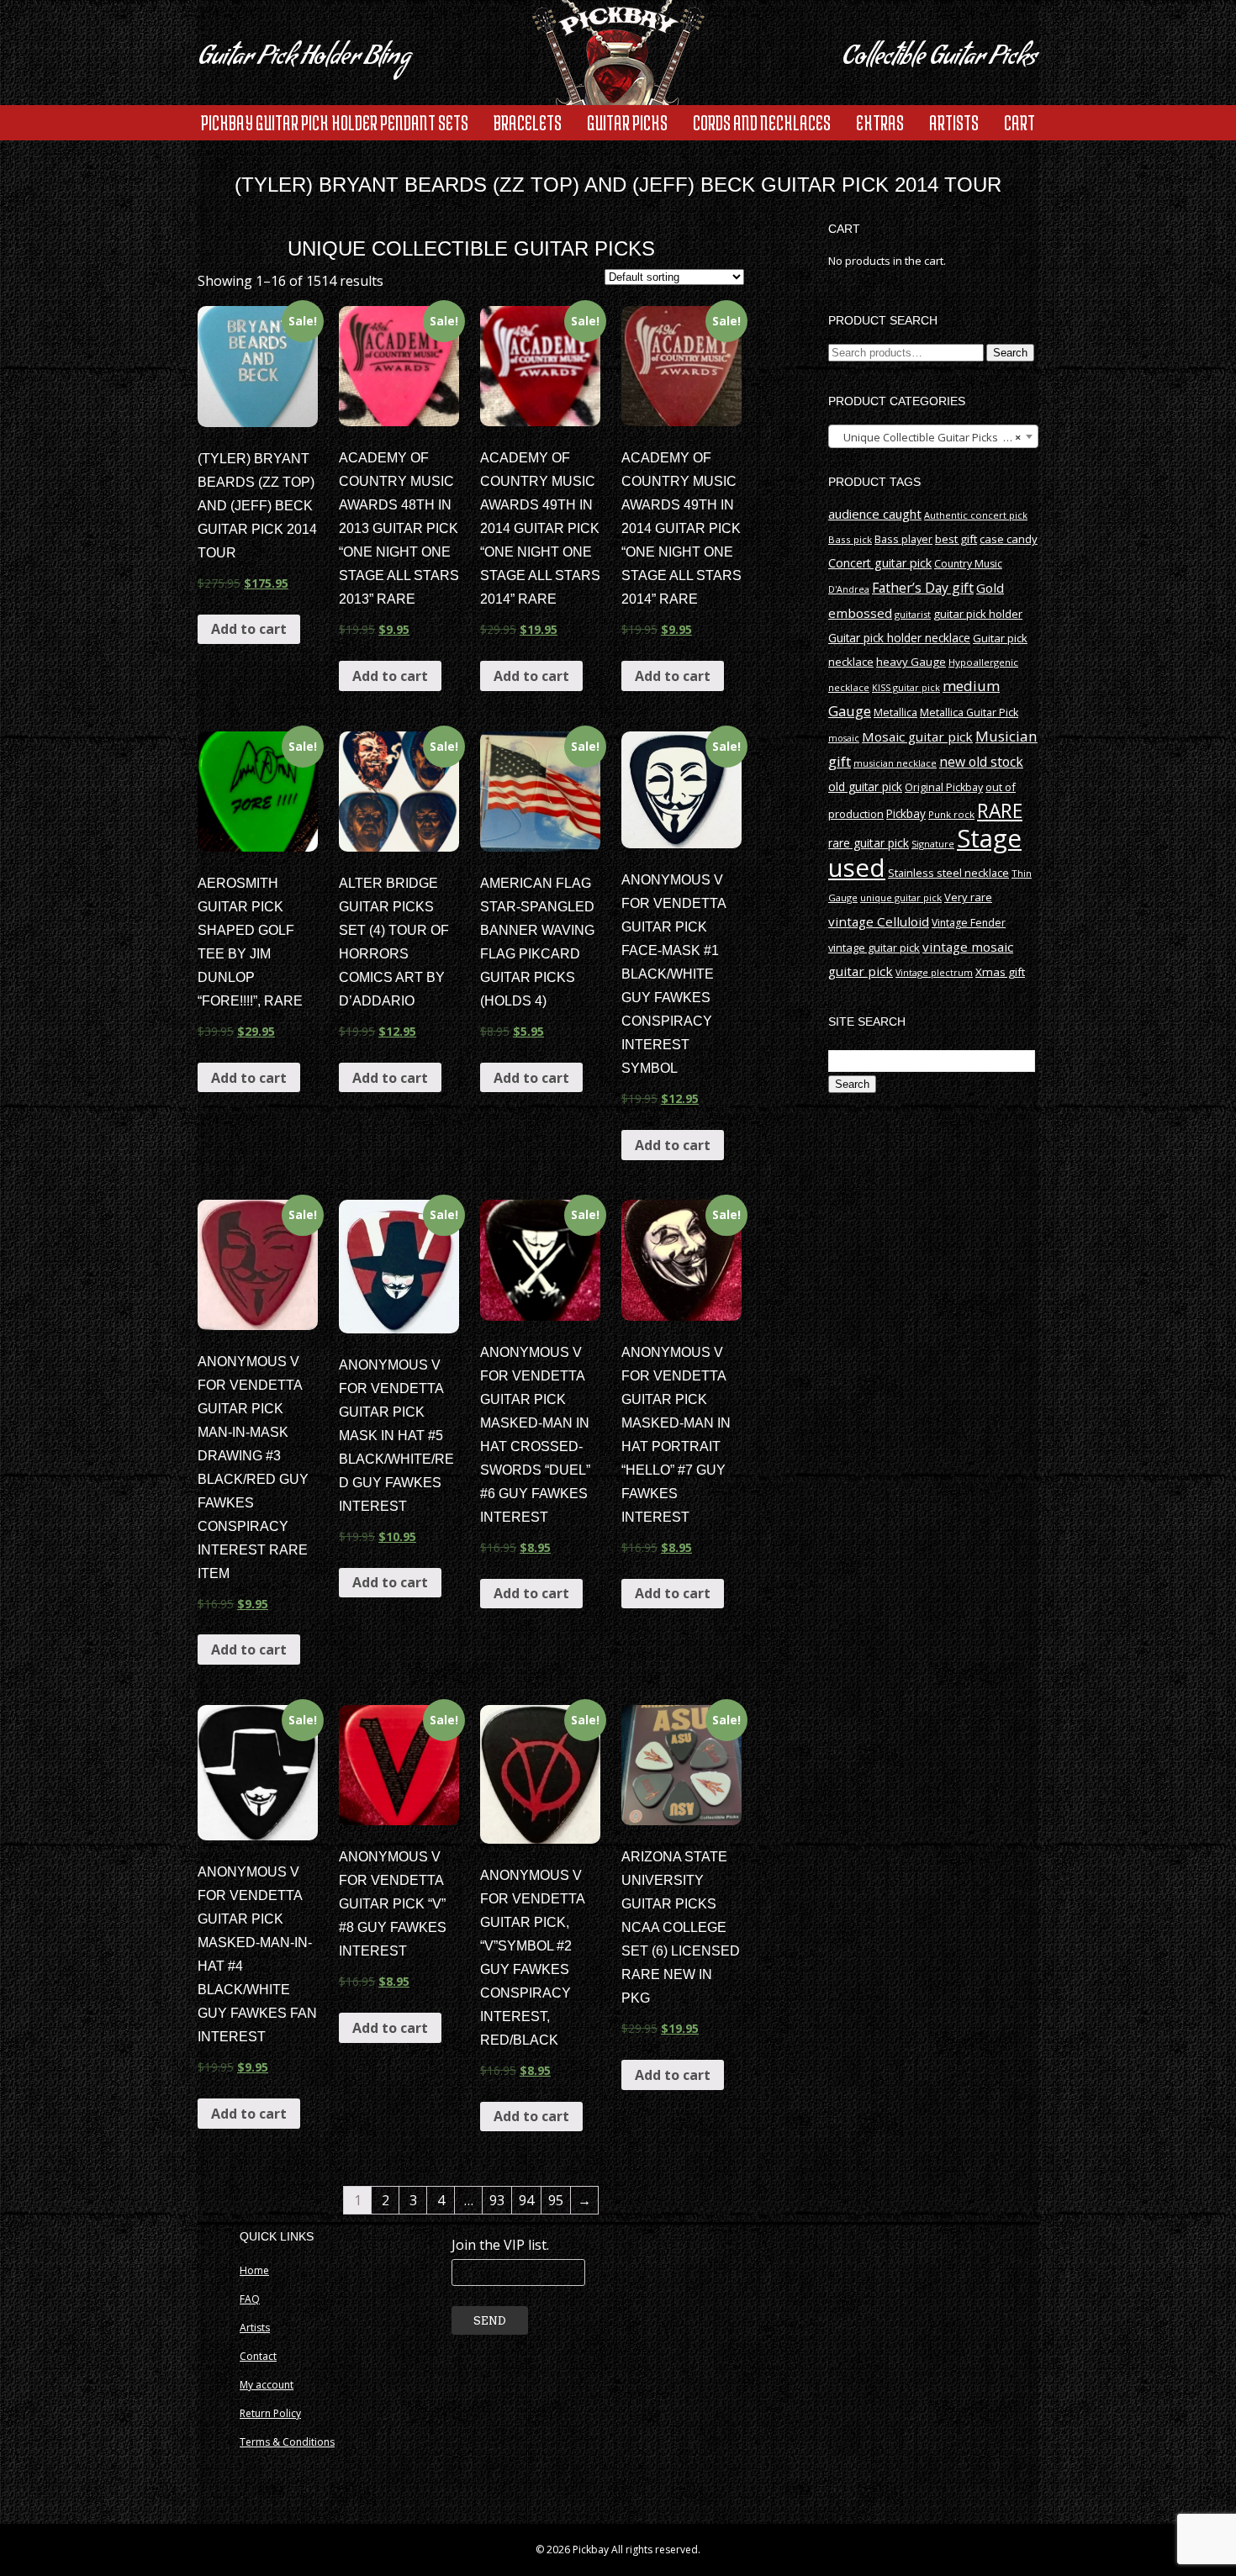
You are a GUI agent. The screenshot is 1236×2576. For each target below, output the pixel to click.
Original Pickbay (944, 787)
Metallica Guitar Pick (969, 713)
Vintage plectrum (934, 972)
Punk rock (951, 814)
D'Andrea (849, 589)
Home (254, 2270)
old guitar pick (865, 787)
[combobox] (933, 436)
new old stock (981, 762)
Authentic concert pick (976, 515)
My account (267, 2385)
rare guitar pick (869, 843)
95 (556, 2200)
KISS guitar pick (906, 687)
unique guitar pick (901, 897)
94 (526, 2200)
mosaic (844, 738)
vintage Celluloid (879, 921)
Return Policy (270, 2413)
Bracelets (528, 122)
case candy (1009, 539)
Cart (1019, 122)
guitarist (913, 614)
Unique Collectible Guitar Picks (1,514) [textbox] (935, 437)
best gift (956, 539)
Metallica (895, 713)
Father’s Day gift (923, 588)
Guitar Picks (627, 122)
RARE (1000, 811)
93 (497, 2200)
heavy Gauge (911, 662)
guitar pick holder (978, 614)
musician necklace (895, 763)
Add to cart (249, 629)
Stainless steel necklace (948, 873)
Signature (933, 844)
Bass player (903, 539)
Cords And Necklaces (762, 122)
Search (1010, 353)
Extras (880, 122)
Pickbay (906, 814)
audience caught (875, 514)
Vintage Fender (969, 923)
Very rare (968, 897)
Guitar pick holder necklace (899, 638)
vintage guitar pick (874, 948)
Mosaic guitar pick (917, 736)
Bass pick (850, 539)
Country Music (968, 564)
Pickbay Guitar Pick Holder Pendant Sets (335, 122)
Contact (258, 2356)
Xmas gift (1000, 972)
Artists (954, 122)
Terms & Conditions (287, 2442)
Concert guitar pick (880, 563)
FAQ (250, 2299)
